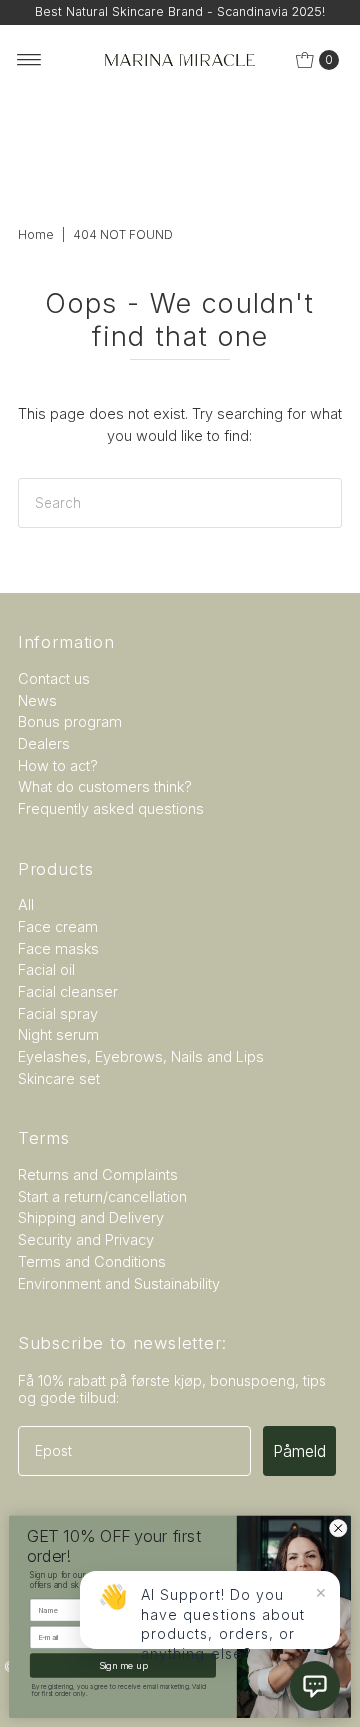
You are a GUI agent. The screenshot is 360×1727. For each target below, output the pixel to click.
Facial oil (46, 969)
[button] (315, 1686)
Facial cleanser (68, 991)
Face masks (58, 948)
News (37, 700)
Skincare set (59, 1078)
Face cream (58, 926)
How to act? (58, 765)
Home (36, 234)
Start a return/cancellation (102, 1196)
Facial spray (58, 1013)
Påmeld (299, 1451)
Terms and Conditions (92, 1261)
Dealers (44, 743)
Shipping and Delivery (91, 1217)
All (26, 904)
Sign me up (123, 1665)
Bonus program (70, 721)
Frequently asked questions (111, 808)
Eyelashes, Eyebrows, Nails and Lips (141, 1056)
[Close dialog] (338, 1528)
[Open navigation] (29, 60)
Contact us (54, 678)
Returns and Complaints (98, 1174)
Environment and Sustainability (119, 1283)
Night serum (58, 1034)
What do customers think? (105, 786)
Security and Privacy (86, 1239)
